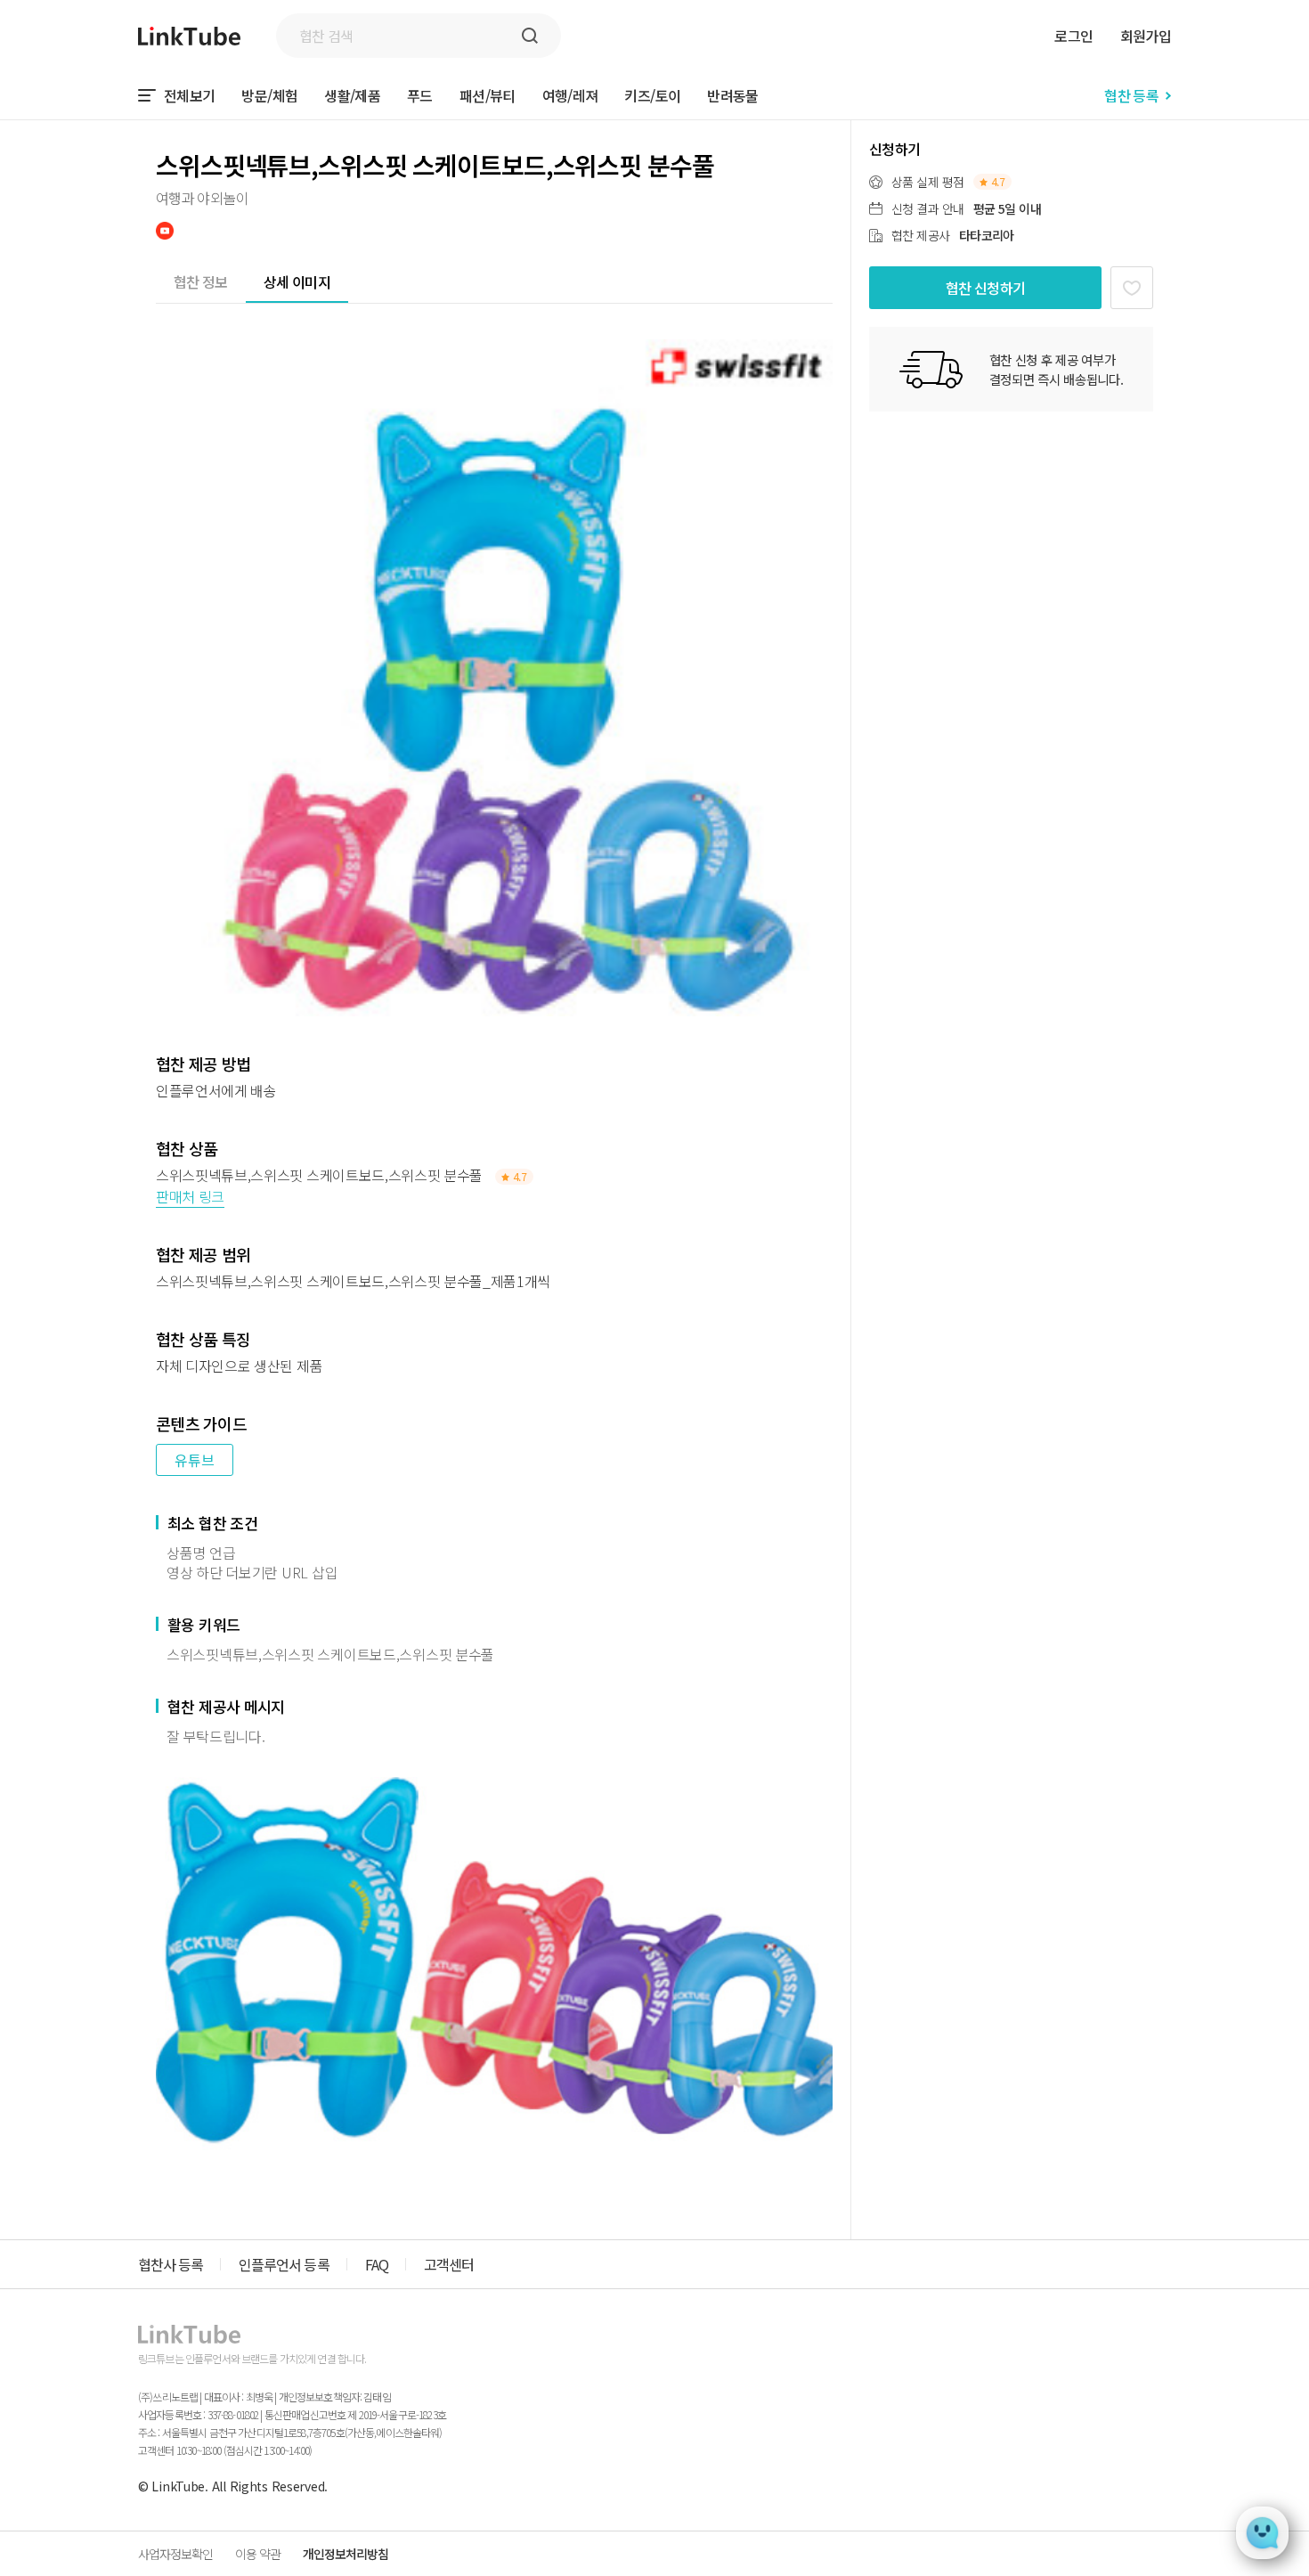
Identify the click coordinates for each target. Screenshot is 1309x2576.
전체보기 (189, 95)
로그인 (1073, 36)
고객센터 (449, 2264)
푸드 (420, 95)
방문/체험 (269, 95)
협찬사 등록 (171, 2264)
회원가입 (1146, 36)
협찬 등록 (1131, 95)
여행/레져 (570, 95)
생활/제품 (352, 95)
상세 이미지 (297, 281)
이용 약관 (258, 2554)
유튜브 (195, 1460)
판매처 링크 (190, 1196)
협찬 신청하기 (986, 288)
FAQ (377, 2264)
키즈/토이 (652, 95)
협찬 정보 (201, 281)
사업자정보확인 (175, 2554)
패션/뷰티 (488, 95)
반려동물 (732, 95)
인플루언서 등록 (284, 2264)
